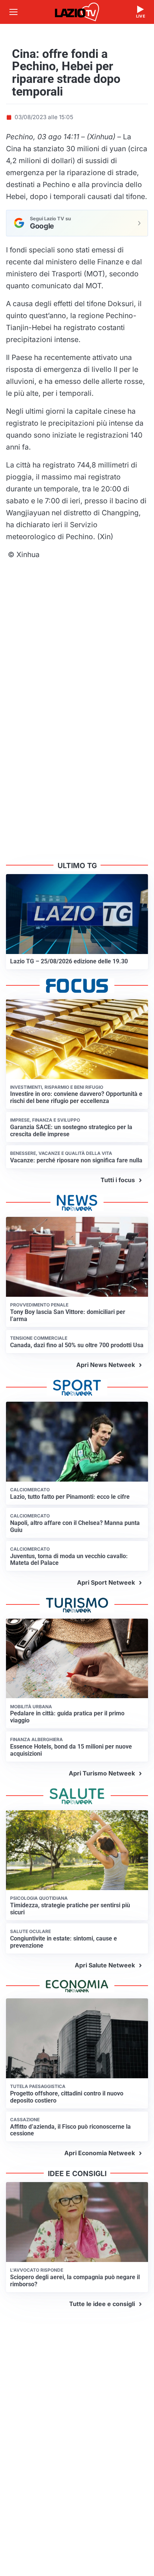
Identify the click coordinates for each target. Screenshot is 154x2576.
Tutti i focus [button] (118, 1180)
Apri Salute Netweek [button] (105, 1965)
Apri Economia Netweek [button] (100, 2153)
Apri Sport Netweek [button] (106, 1582)
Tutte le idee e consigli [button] (102, 2304)
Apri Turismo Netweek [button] (102, 1773)
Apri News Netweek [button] (106, 1365)
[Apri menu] (13, 12)
